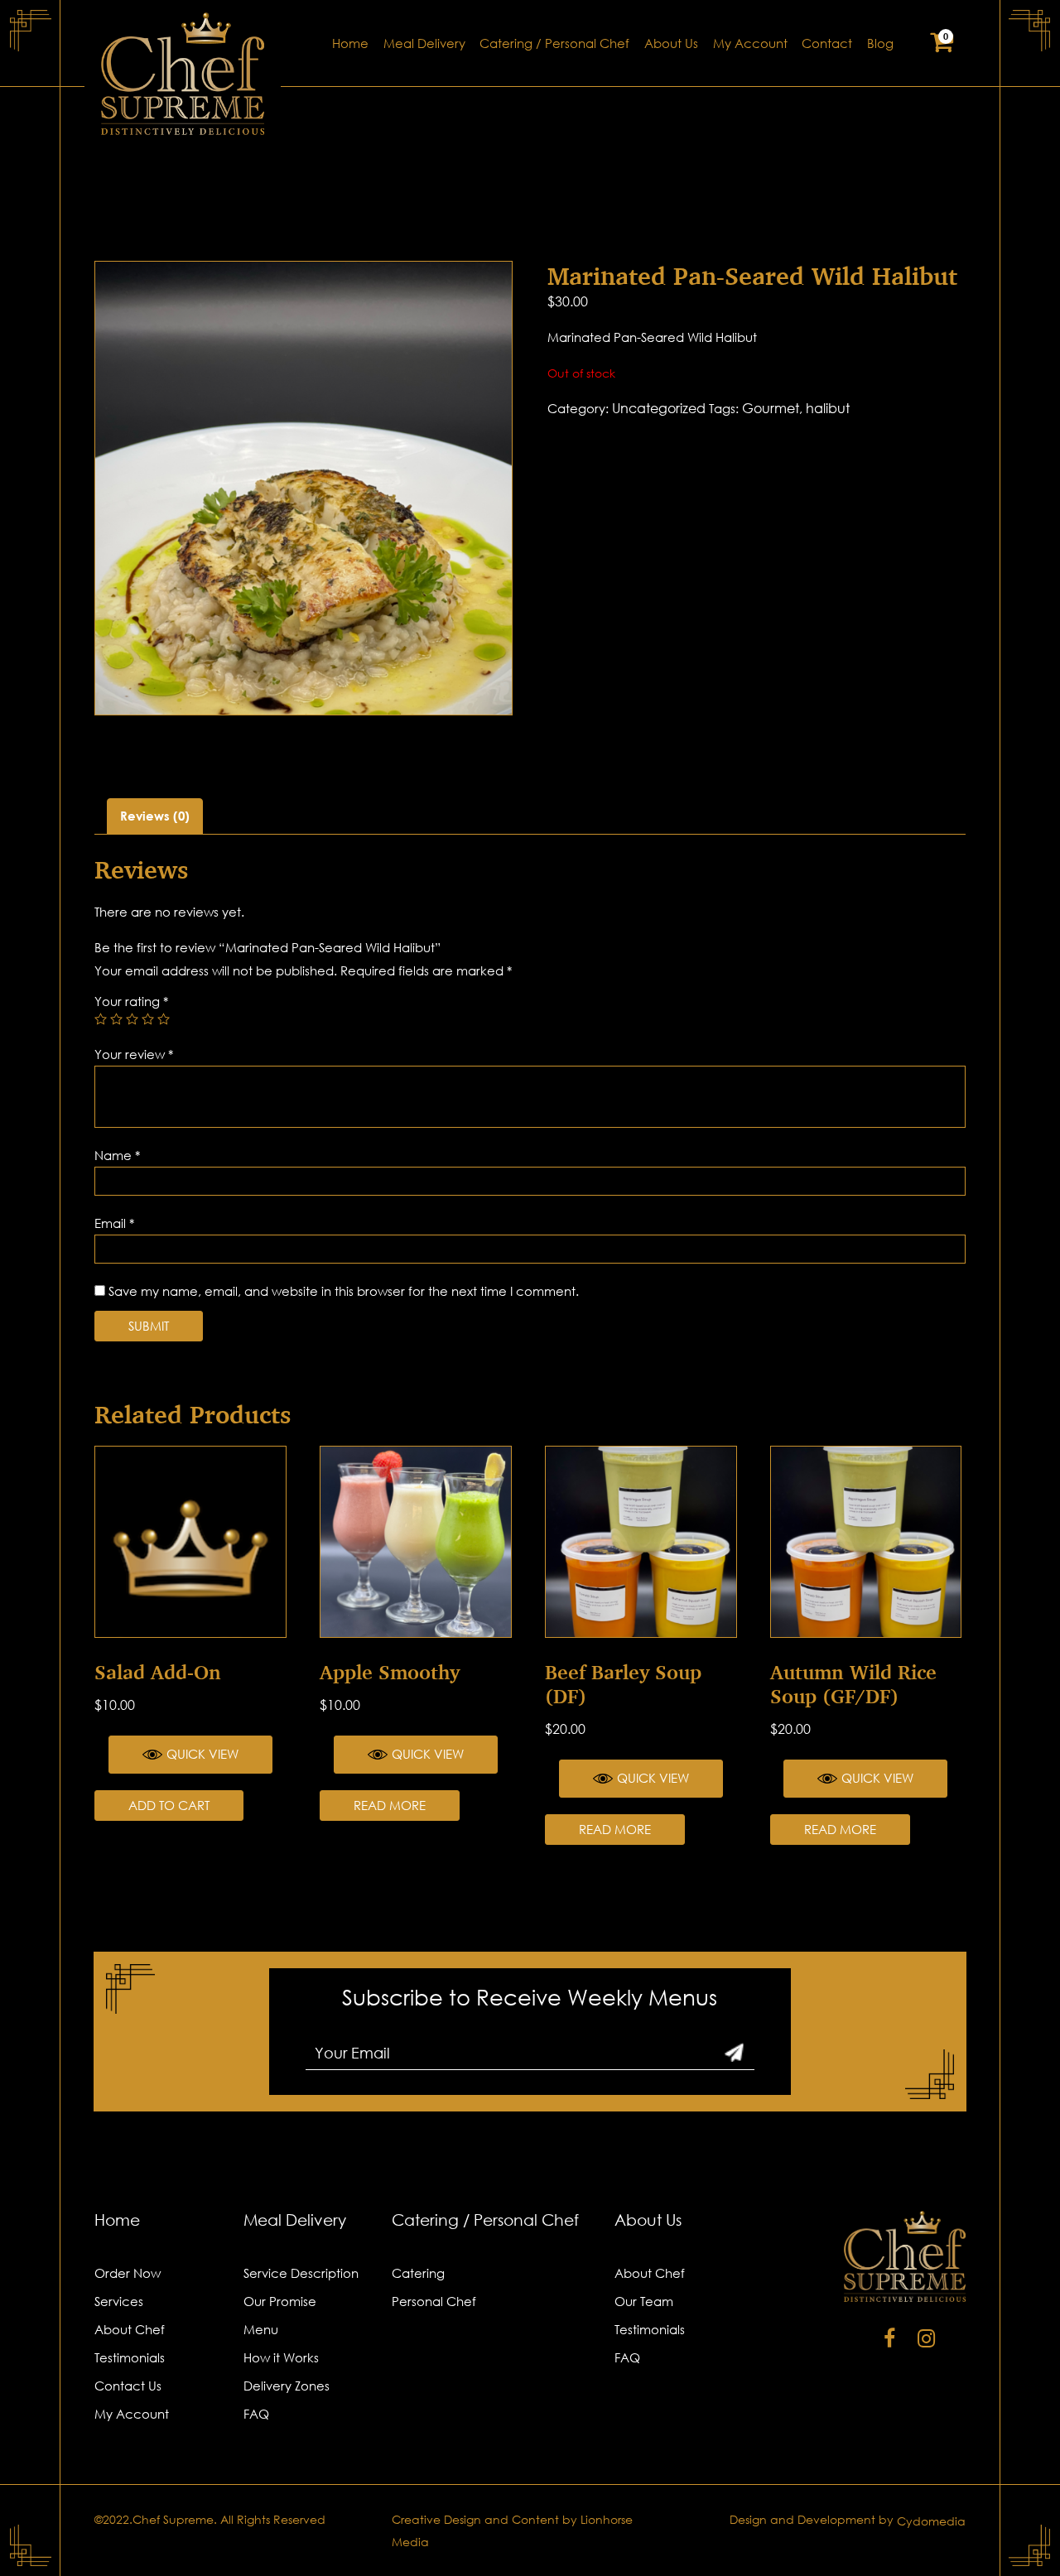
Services (119, 2301)
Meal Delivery (424, 43)
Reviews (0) (155, 816)
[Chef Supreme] (183, 74)
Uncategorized (659, 408)
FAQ (256, 2414)
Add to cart (169, 1805)
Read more (390, 1805)
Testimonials (130, 2357)
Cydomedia (931, 2521)
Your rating (131, 1001)
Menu (261, 2329)
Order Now (128, 2273)
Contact (827, 43)
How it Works (281, 2357)
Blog (880, 43)
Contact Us (128, 2386)
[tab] (155, 816)
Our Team (644, 2301)
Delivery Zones (287, 2386)
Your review (134, 1054)
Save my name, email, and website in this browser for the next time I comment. (344, 1291)
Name (117, 1155)
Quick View (202, 1754)
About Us (671, 43)
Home (350, 43)
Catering (418, 2273)
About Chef (130, 2329)
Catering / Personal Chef (554, 43)
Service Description (301, 2273)
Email (114, 1223)
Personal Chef (434, 2301)
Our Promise (280, 2301)
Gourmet (771, 408)
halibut (828, 408)
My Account (750, 43)
